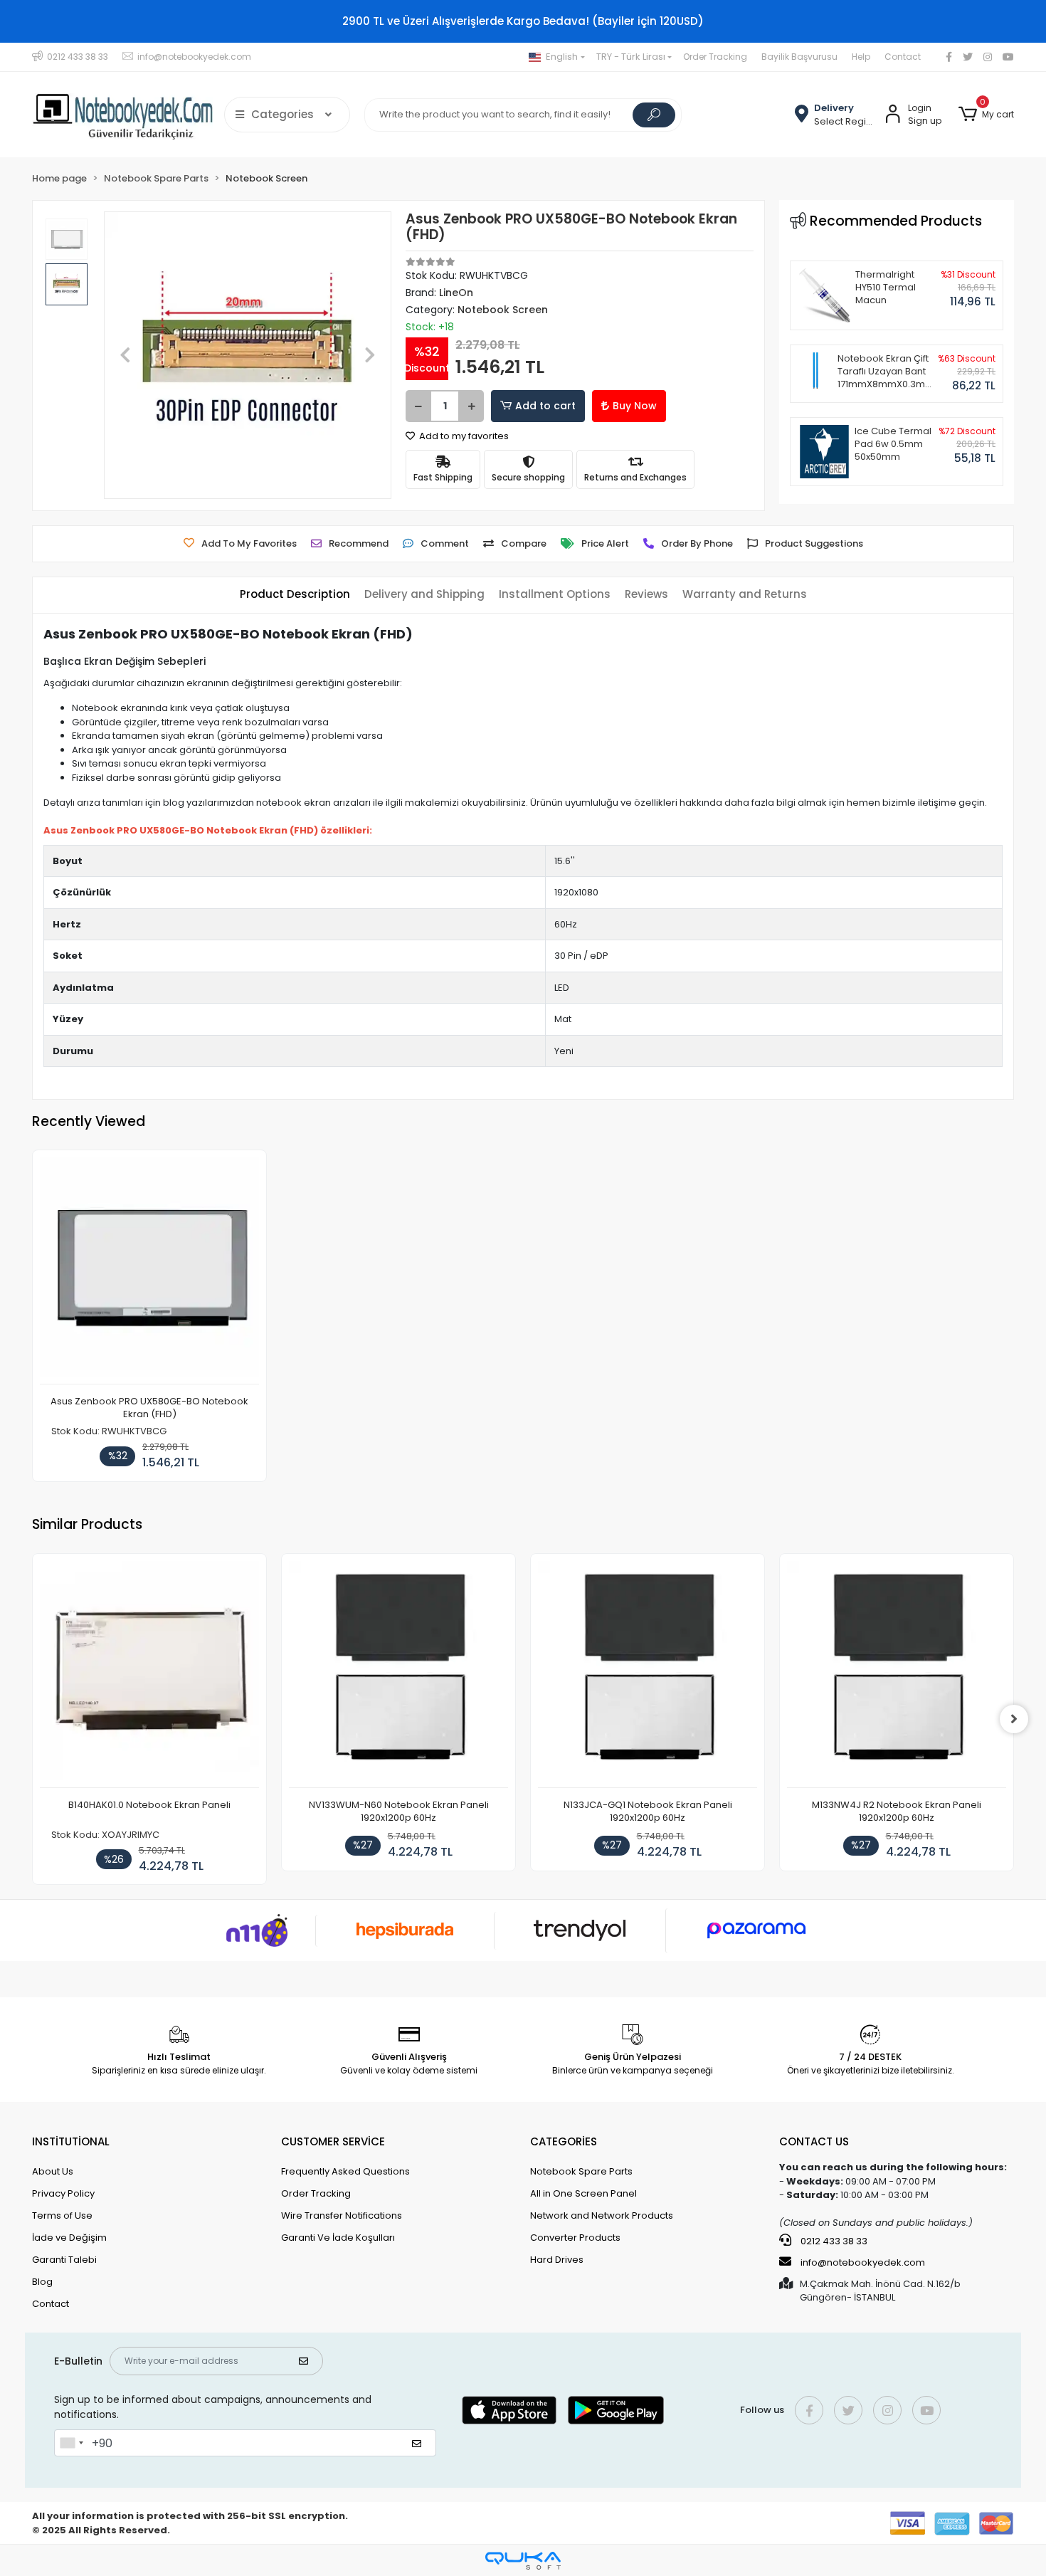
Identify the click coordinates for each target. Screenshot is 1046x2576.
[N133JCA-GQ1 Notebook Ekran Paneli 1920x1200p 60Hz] (648, 1675)
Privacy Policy (63, 2193)
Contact (903, 57)
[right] (1014, 1719)
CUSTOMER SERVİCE (333, 2141)
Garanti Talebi (64, 2260)
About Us (53, 2171)
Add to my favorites (463, 436)
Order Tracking (715, 57)
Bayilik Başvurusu (799, 57)
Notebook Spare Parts (581, 2171)
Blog (42, 2282)
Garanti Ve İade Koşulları (338, 2238)
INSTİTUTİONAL (71, 2141)
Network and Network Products (602, 2215)
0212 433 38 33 (833, 2241)
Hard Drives (557, 2260)
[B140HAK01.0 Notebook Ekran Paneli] (149, 1675)
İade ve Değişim (69, 2238)
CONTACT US (814, 2141)
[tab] (295, 595)
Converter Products (575, 2238)
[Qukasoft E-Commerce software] (523, 2561)
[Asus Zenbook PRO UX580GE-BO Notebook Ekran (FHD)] (149, 1271)
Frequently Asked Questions (345, 2171)
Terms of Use (62, 2215)
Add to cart (545, 406)
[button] (986, 115)
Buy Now (635, 406)
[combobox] (71, 2443)
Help (861, 57)
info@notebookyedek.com (863, 2262)
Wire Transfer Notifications (342, 2215)
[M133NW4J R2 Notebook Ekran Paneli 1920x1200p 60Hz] (897, 1675)
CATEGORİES (564, 2141)
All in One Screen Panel (583, 2193)
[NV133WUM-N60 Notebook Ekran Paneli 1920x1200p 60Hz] (398, 1675)
